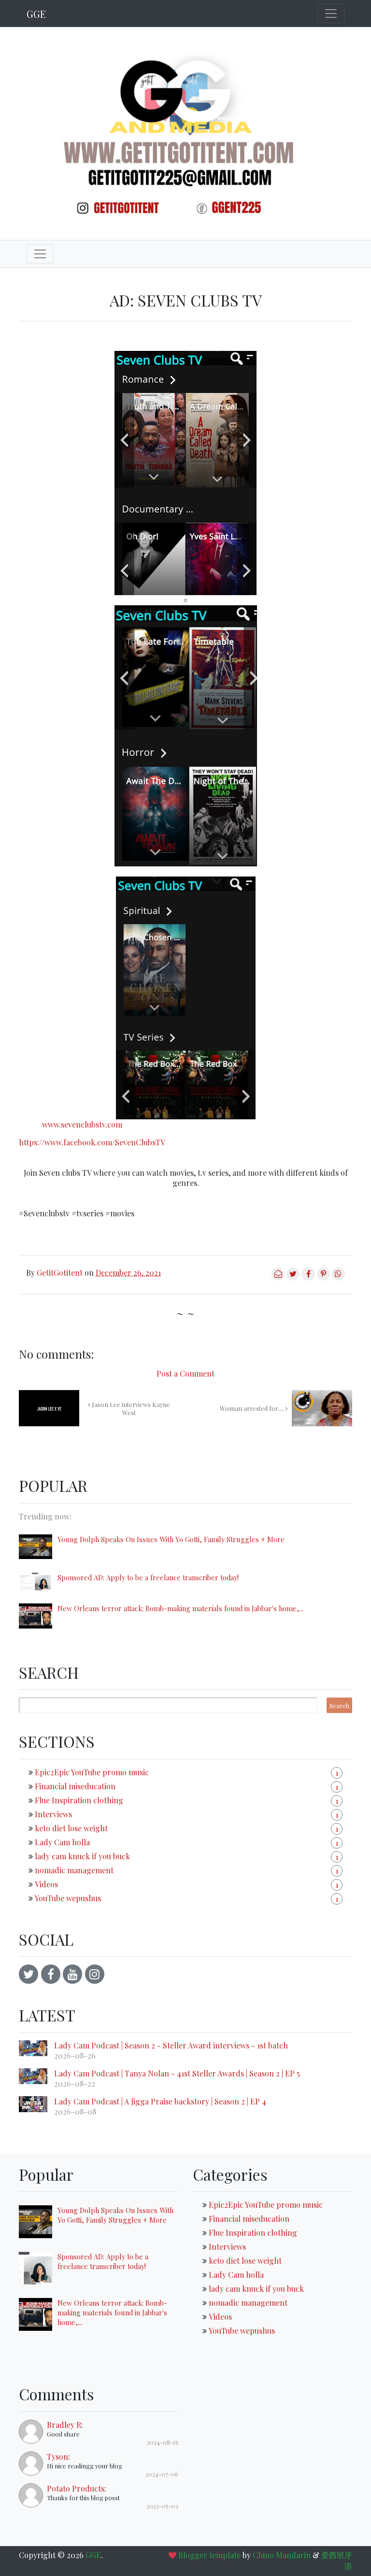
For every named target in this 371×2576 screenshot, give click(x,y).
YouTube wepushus (68, 1898)
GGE (36, 14)
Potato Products (76, 2488)
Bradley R (64, 2425)
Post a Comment (185, 1373)
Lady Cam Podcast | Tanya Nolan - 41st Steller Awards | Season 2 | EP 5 (177, 2073)
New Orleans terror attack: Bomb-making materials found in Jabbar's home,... (180, 1608)
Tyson (57, 2457)
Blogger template (209, 2555)
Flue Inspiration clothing (79, 1800)
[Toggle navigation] (331, 14)
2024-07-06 (162, 2474)
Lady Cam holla (62, 1842)
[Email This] (278, 1277)
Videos (46, 1884)
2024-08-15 (163, 2442)
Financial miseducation (75, 1786)
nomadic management (74, 1870)
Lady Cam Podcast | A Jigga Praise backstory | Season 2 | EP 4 (160, 2101)
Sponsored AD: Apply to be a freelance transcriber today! (148, 1577)
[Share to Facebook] (308, 1277)
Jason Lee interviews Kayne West (130, 1408)
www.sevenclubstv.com (82, 1124)
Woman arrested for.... (253, 1408)
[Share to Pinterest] (323, 1277)
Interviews (53, 1814)
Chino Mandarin (282, 2555)
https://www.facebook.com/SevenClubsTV (92, 1142)
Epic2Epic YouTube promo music (92, 1772)
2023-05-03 (162, 2506)
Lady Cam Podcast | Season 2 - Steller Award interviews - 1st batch (171, 2045)
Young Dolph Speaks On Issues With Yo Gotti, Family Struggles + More (171, 1539)
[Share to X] (293, 1277)
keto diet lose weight (71, 1828)
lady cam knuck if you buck (82, 1856)
